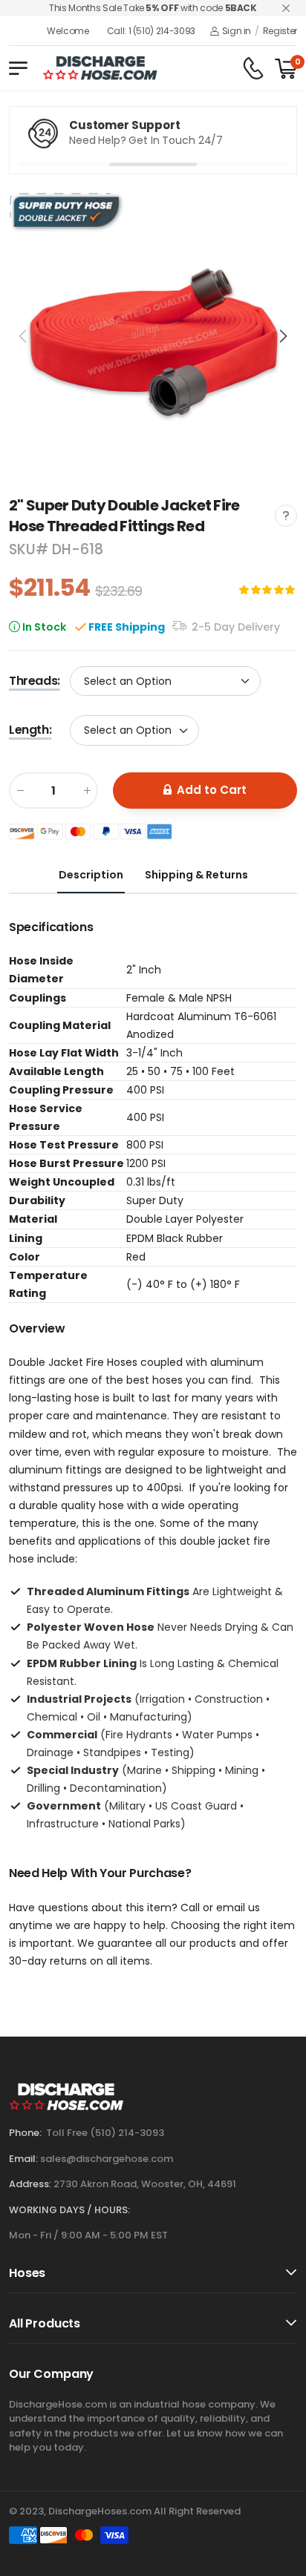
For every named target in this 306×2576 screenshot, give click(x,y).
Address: (30, 2184)
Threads (35, 681)
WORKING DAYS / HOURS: (69, 2210)
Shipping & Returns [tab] (196, 875)
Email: (23, 2159)
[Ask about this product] (286, 516)
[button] (282, 336)
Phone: (25, 2133)
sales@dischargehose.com (107, 2159)
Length (30, 730)
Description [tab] (91, 875)
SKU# (30, 549)
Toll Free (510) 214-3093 (105, 2133)
